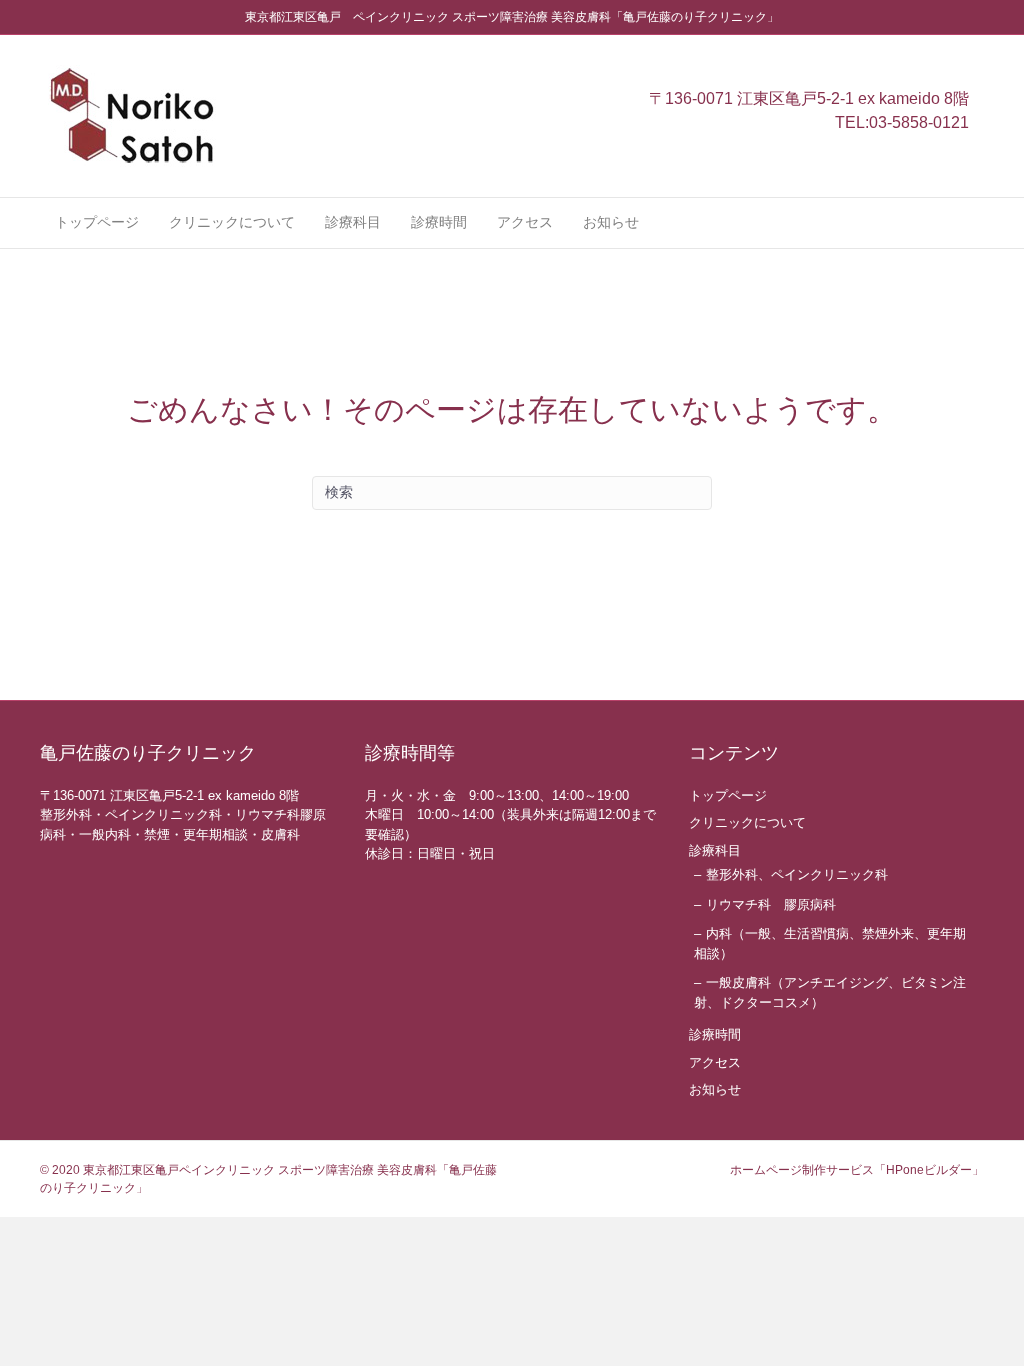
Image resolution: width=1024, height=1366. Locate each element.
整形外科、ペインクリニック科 (797, 874)
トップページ (97, 222)
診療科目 (353, 222)
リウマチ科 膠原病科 (771, 904)
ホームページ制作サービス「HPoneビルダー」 (857, 1170)
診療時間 (439, 222)
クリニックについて (232, 222)
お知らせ (611, 222)
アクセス (525, 222)
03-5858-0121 (919, 122)
